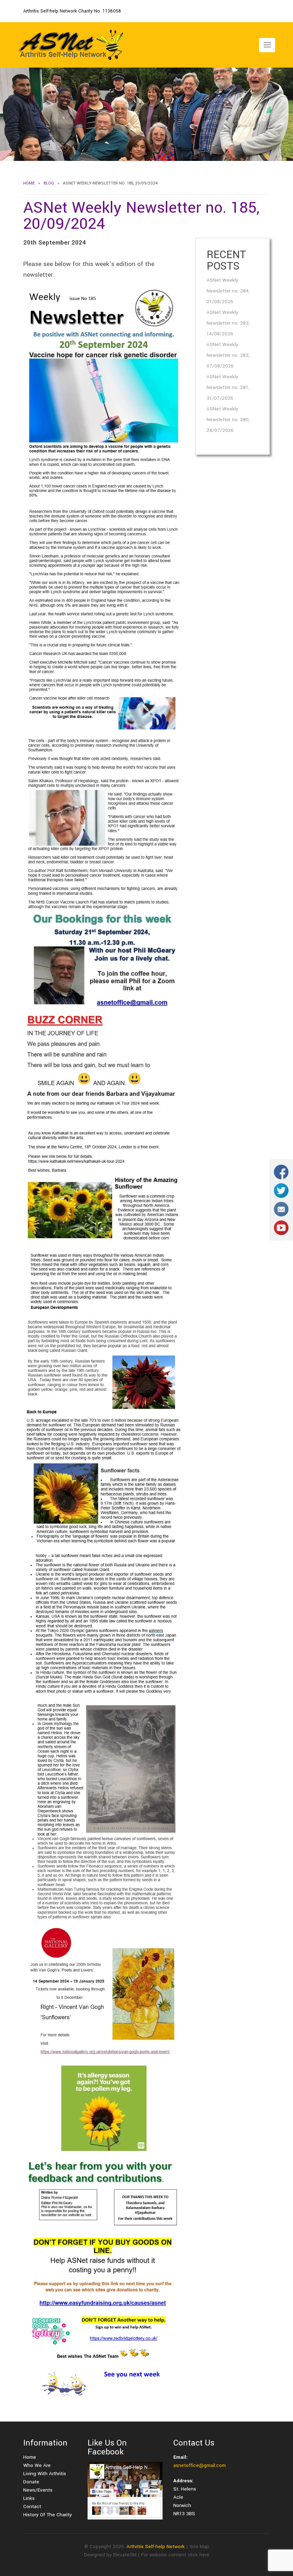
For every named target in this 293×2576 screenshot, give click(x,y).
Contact (32, 2506)
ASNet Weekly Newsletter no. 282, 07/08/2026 (228, 355)
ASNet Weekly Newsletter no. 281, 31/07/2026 (228, 387)
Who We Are (37, 2465)
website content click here (179, 2555)
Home (29, 183)
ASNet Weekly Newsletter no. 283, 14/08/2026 (228, 323)
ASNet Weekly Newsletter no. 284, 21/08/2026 (228, 291)
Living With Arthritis (45, 2474)
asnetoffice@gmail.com (200, 2465)
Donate (31, 2482)
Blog (49, 183)
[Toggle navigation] (267, 45)
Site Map (199, 2547)
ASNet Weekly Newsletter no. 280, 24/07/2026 (228, 420)
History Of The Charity (48, 2515)
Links (29, 2498)
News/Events (38, 2490)
